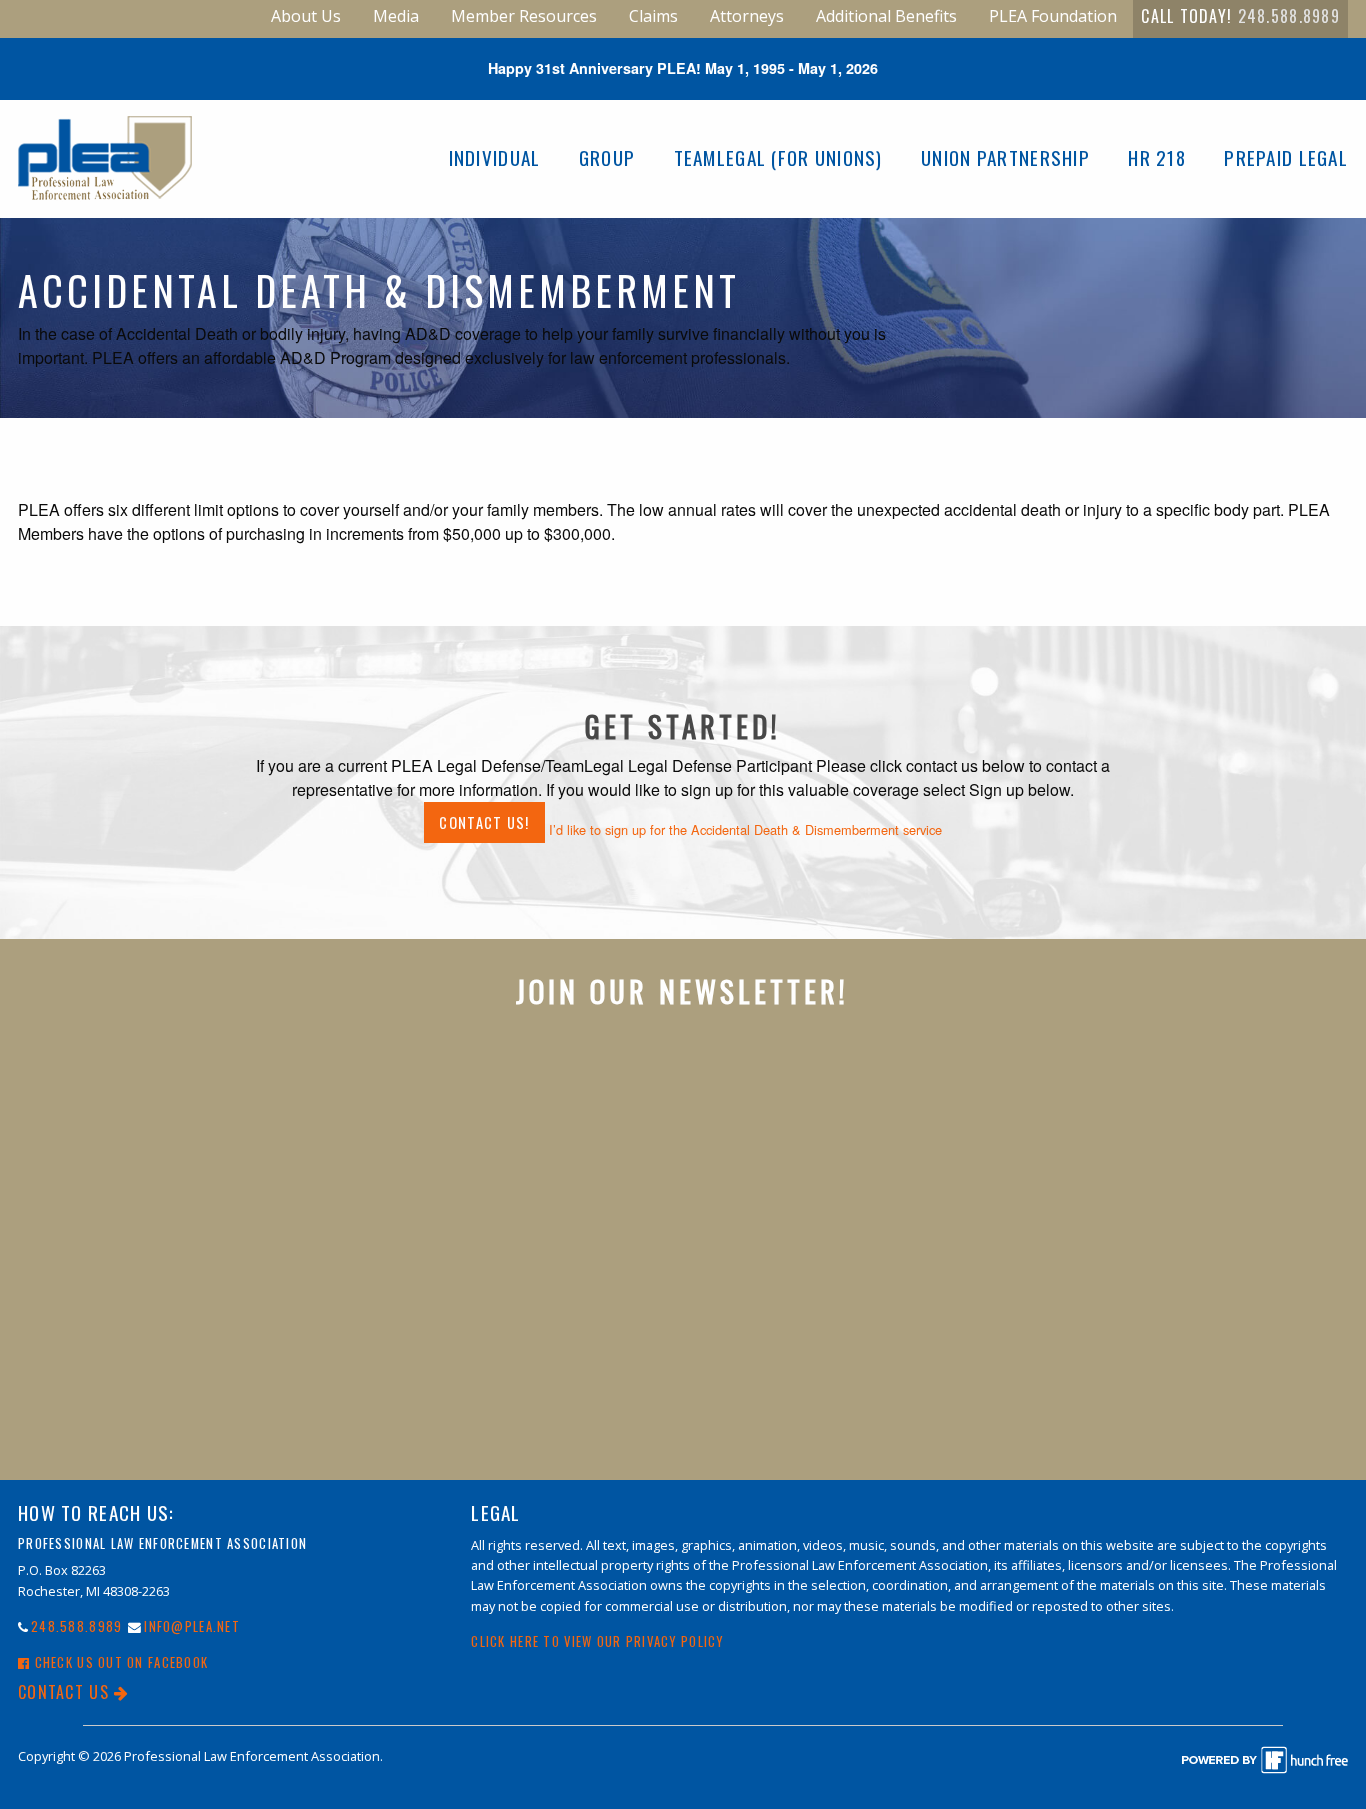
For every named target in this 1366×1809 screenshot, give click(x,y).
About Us (306, 16)
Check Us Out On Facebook (119, 1662)
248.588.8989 (1289, 16)
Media (396, 16)
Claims (653, 16)
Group (607, 157)
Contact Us (66, 1692)
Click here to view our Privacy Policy (597, 1641)
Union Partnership (1005, 157)
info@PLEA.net (192, 1626)
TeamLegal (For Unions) (778, 157)
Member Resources (524, 16)
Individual (495, 157)
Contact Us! (484, 822)
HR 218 (1157, 157)
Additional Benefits (886, 16)
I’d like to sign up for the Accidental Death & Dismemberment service (745, 829)
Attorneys (747, 16)
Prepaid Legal (1286, 157)
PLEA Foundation (1053, 16)
